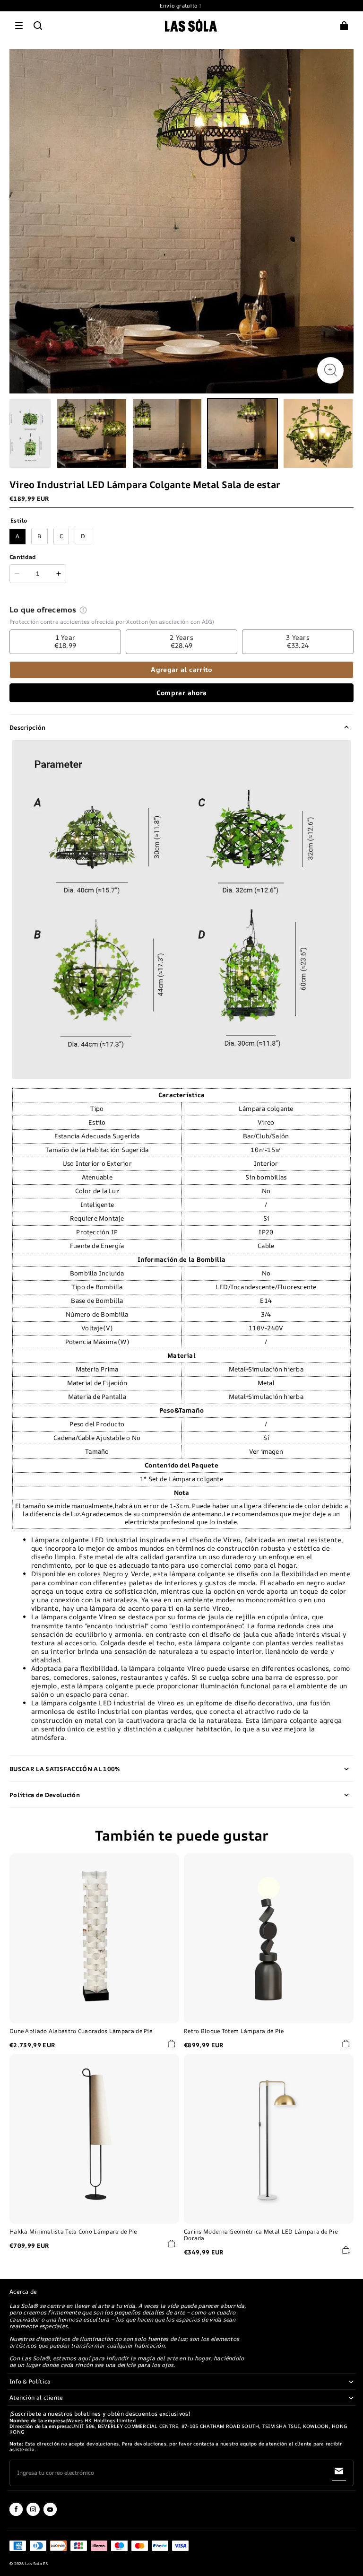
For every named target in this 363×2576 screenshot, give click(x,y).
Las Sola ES (37, 2564)
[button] (19, 26)
